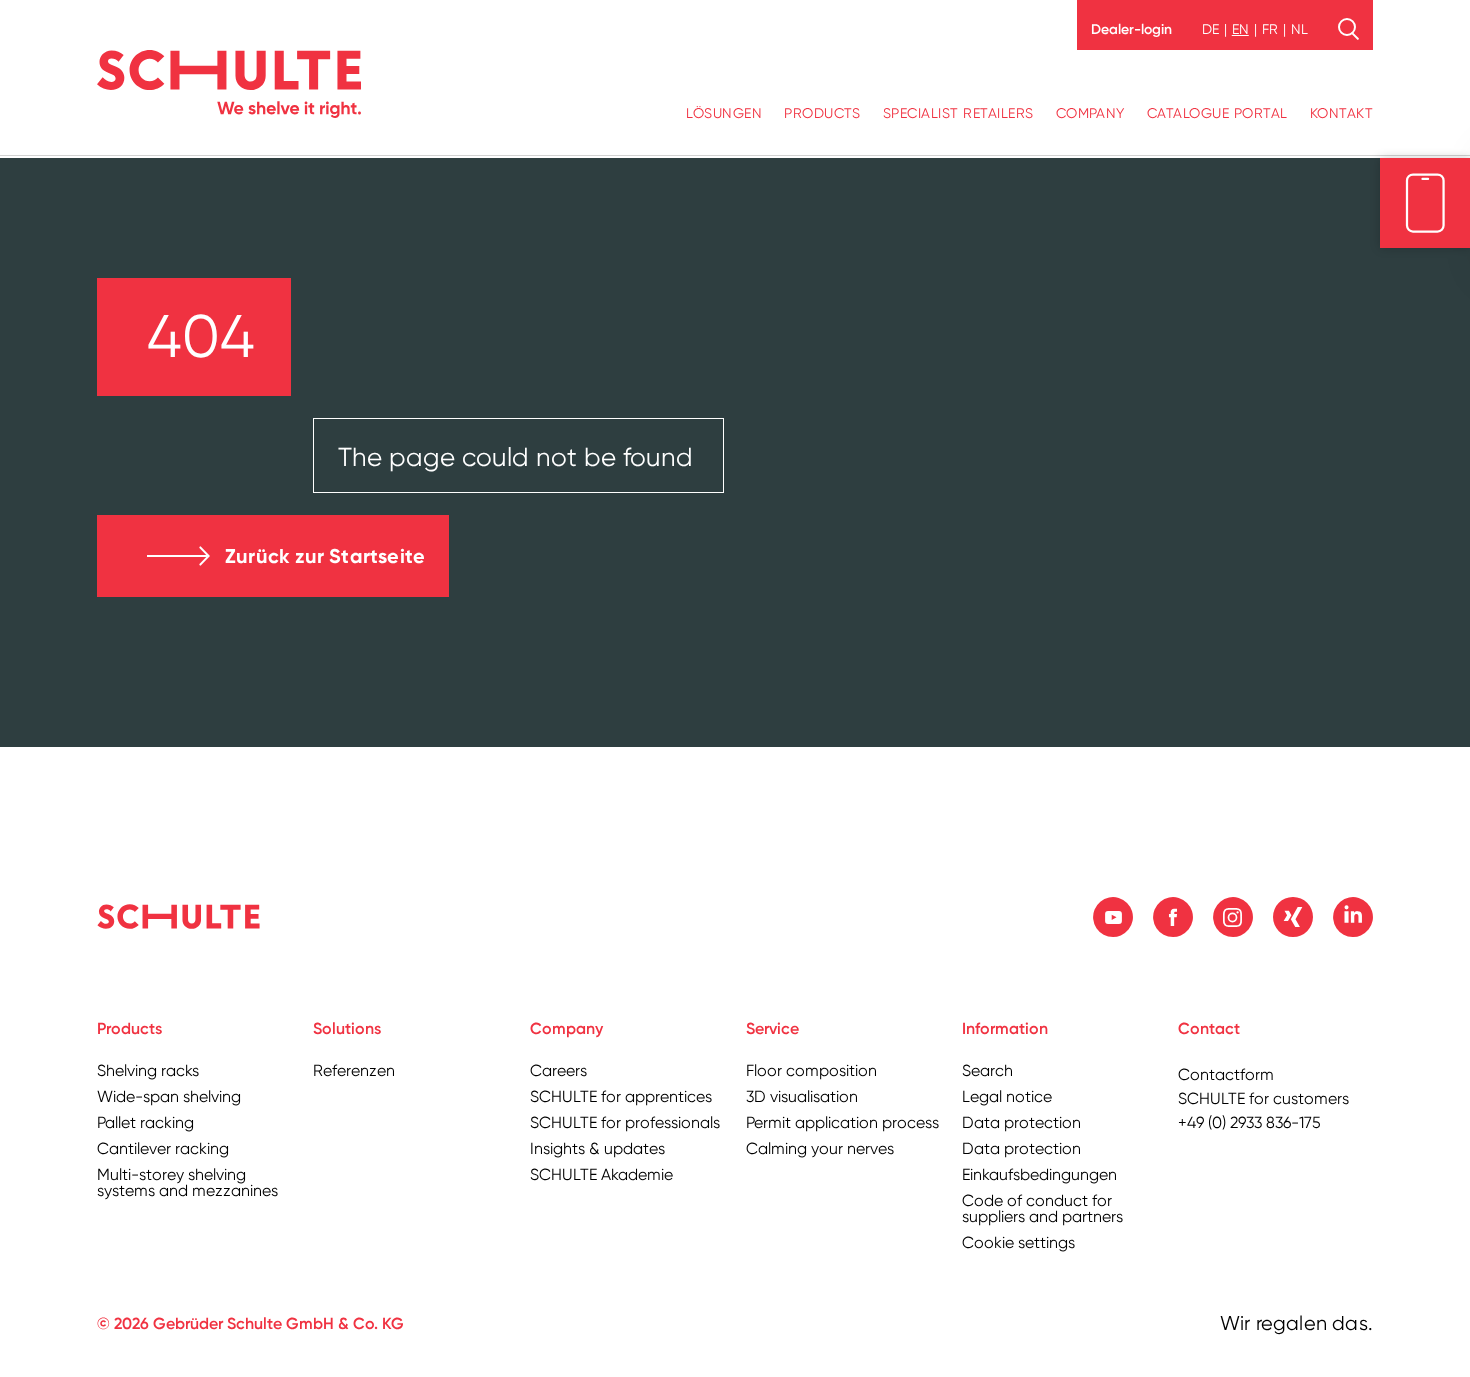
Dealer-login (1131, 29)
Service (772, 1028)
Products (822, 113)
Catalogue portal (1217, 113)
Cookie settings (1018, 1242)
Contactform (1226, 1074)
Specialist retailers (958, 113)
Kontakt (1341, 113)
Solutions (347, 1028)
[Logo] (229, 84)
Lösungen (724, 113)
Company (1090, 113)
